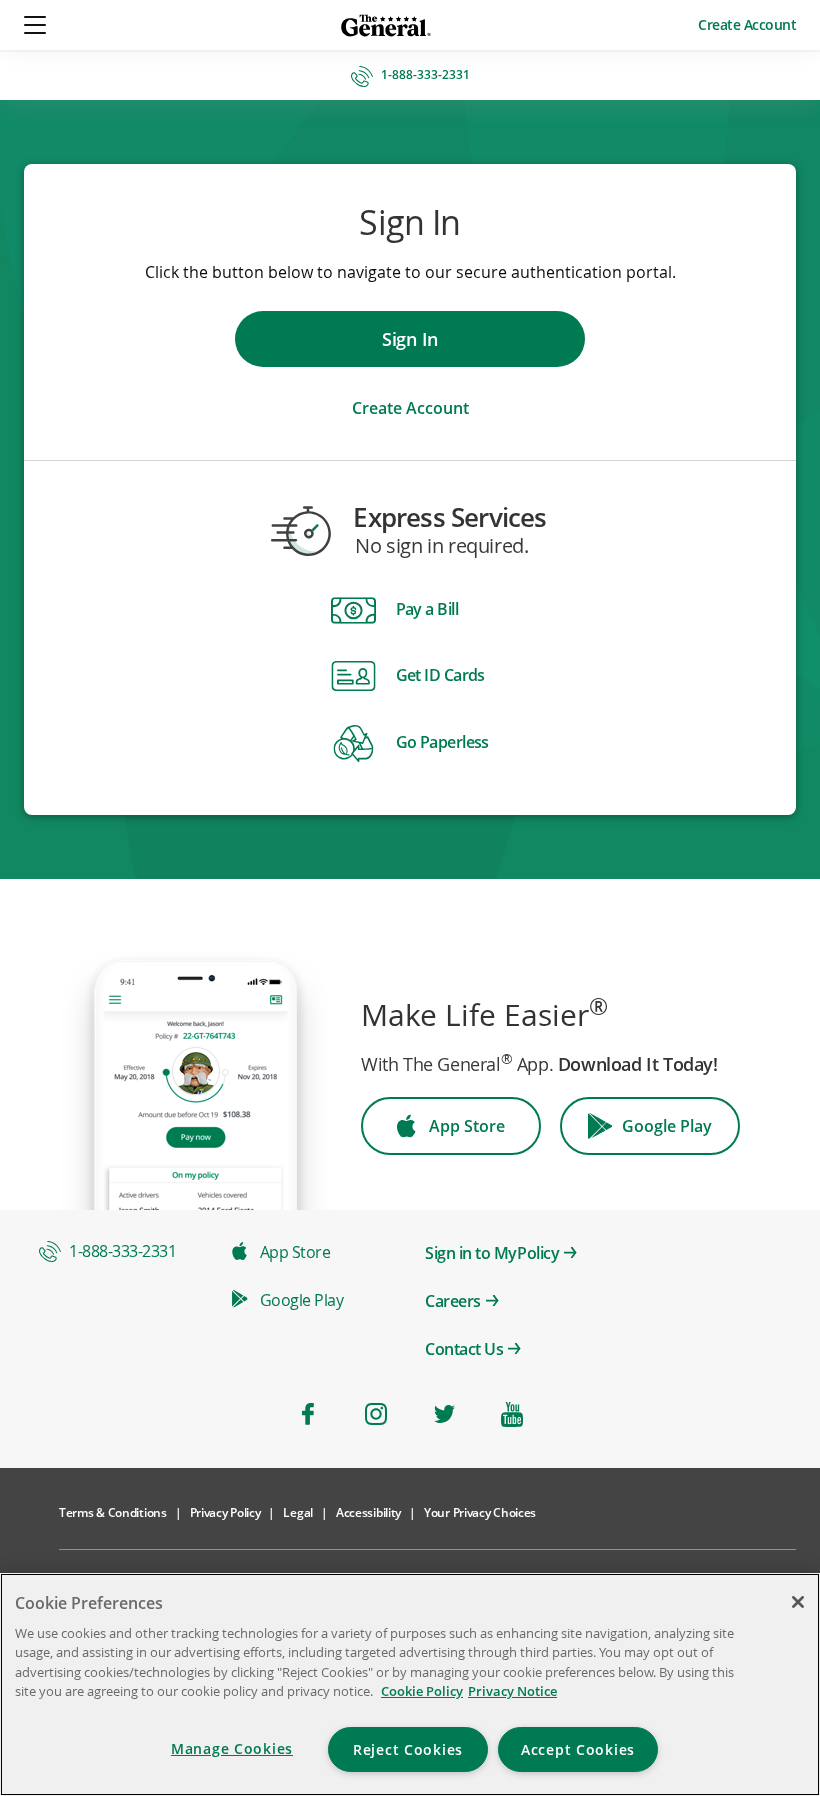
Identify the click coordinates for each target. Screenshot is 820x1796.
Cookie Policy (422, 1691)
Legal (298, 1512)
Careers (453, 1301)
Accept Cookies (578, 1749)
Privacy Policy (225, 1512)
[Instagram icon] (376, 1414)
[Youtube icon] (512, 1414)
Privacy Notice (512, 1691)
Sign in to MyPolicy (492, 1253)
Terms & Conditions (113, 1512)
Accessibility (368, 1512)
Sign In (410, 339)
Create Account (747, 24)
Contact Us (464, 1349)
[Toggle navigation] (36, 25)
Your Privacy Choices (480, 1512)
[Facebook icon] (308, 1414)
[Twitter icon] (444, 1414)
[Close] (798, 1602)
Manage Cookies (232, 1748)
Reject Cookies (408, 1749)
